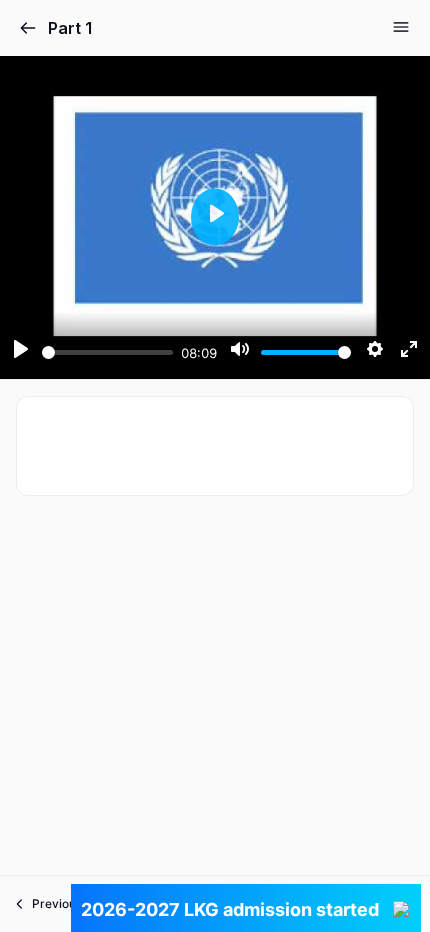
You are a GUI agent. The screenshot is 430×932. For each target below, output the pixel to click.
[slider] (107, 352)
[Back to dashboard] (28, 28)
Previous (57, 903)
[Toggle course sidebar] (401, 27)
